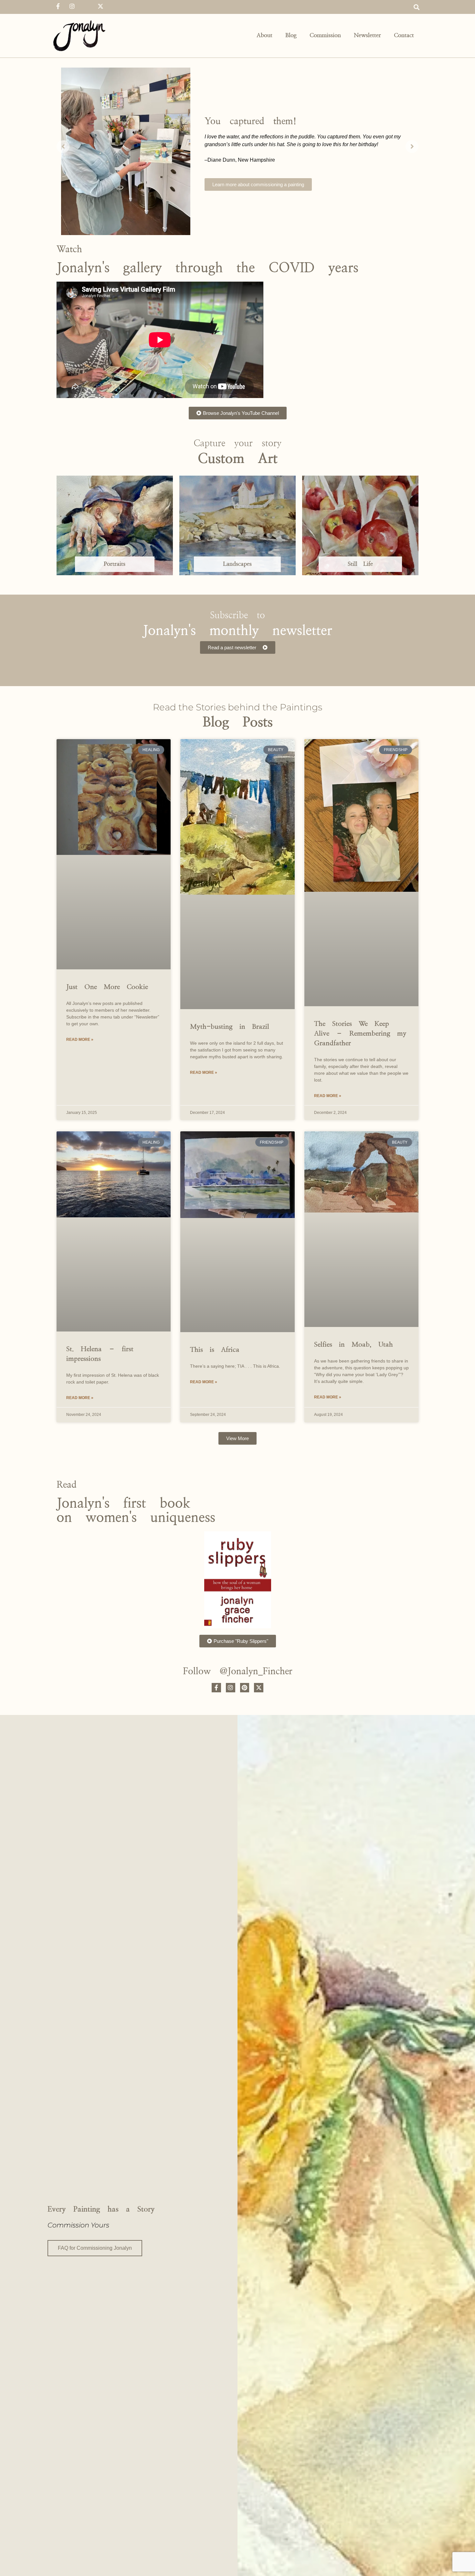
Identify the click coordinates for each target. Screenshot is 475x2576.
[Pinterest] (245, 1688)
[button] (416, 7)
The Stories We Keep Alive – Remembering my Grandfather (360, 1034)
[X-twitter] (100, 6)
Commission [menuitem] (325, 36)
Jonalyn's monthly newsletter (238, 631)
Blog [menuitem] (291, 36)
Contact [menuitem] (404, 36)
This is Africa (215, 1350)
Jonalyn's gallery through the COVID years (207, 268)
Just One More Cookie (107, 987)
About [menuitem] (264, 36)
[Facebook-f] (58, 6)
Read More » (80, 1040)
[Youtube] (86, 6)
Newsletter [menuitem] (367, 36)
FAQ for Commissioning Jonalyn (95, 2248)
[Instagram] (72, 6)
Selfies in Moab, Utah (354, 1345)
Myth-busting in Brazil (230, 1027)
